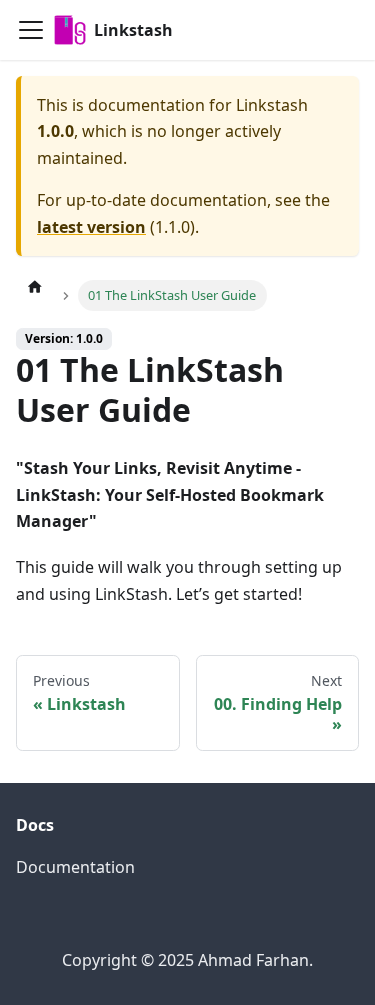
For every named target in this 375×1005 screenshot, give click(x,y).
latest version (91, 227)
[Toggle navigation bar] (31, 30)
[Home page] (35, 286)
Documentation (75, 867)
